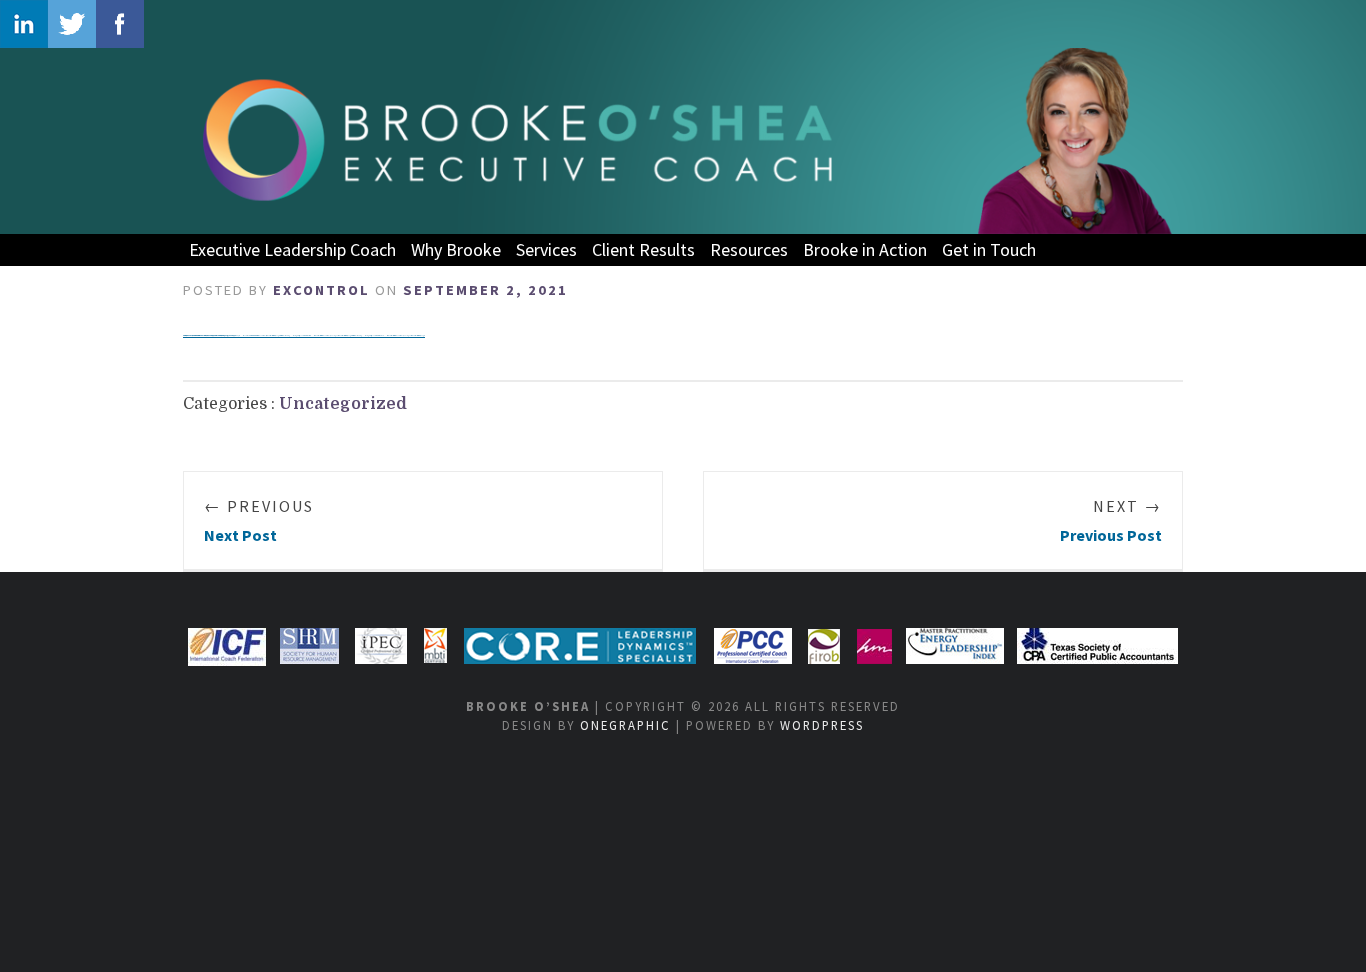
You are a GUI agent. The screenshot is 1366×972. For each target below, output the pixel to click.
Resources (749, 249)
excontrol (321, 290)
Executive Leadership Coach (292, 249)
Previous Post (1111, 520)
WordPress (822, 725)
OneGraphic (625, 725)
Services (546, 249)
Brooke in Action (865, 249)
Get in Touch (989, 249)
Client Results (643, 249)
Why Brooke (456, 249)
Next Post (259, 520)
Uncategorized (343, 404)
